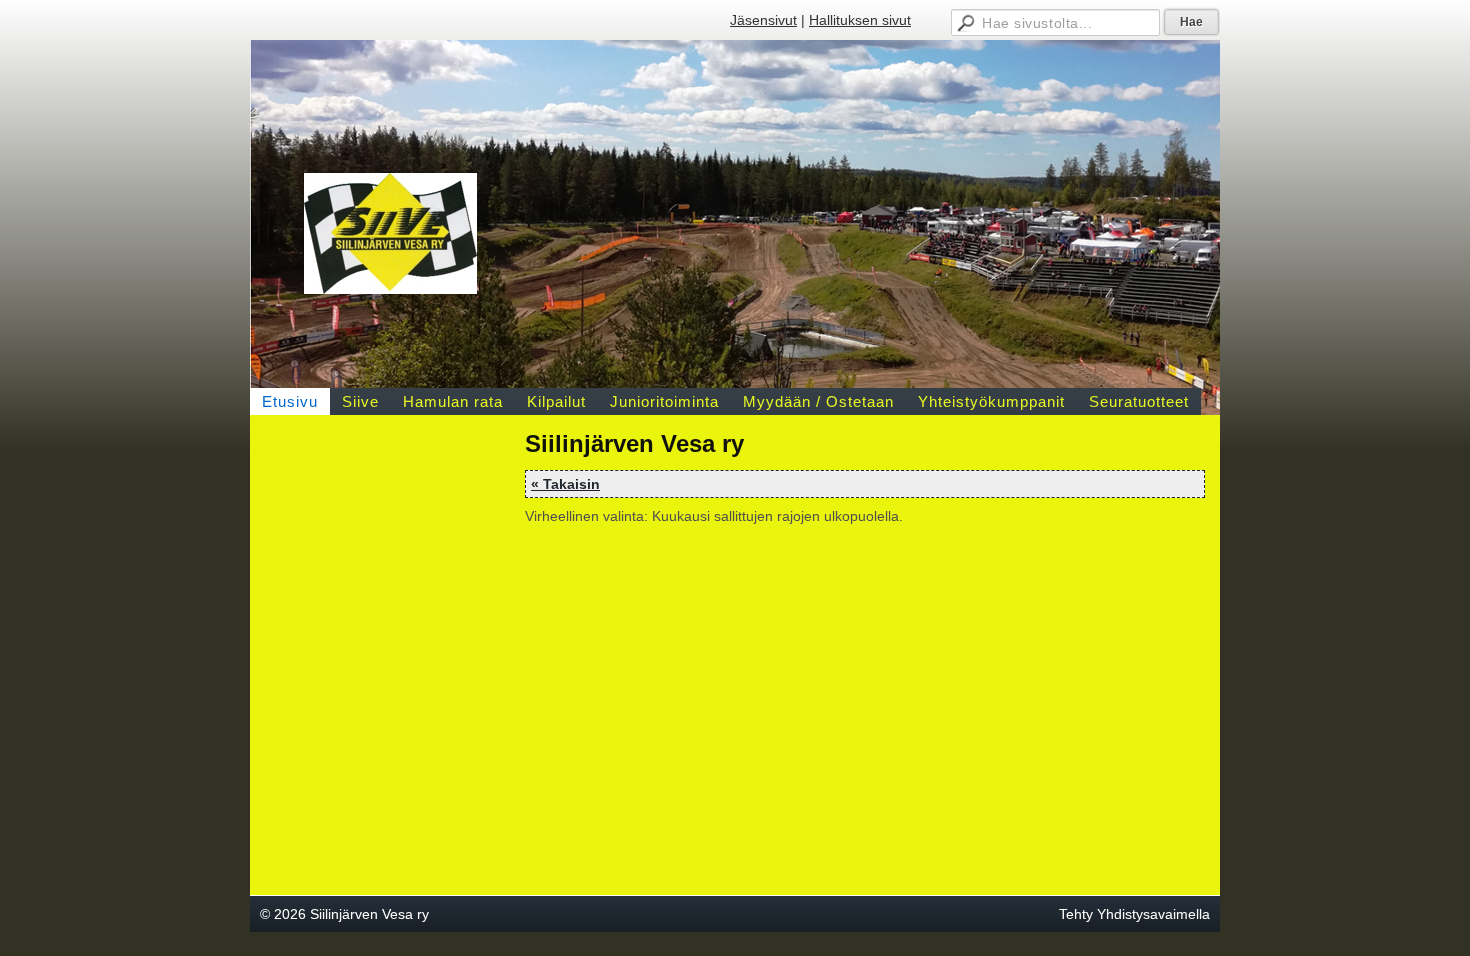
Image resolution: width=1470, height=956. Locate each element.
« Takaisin (565, 484)
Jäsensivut (763, 20)
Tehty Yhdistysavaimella (1134, 914)
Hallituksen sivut (860, 20)
